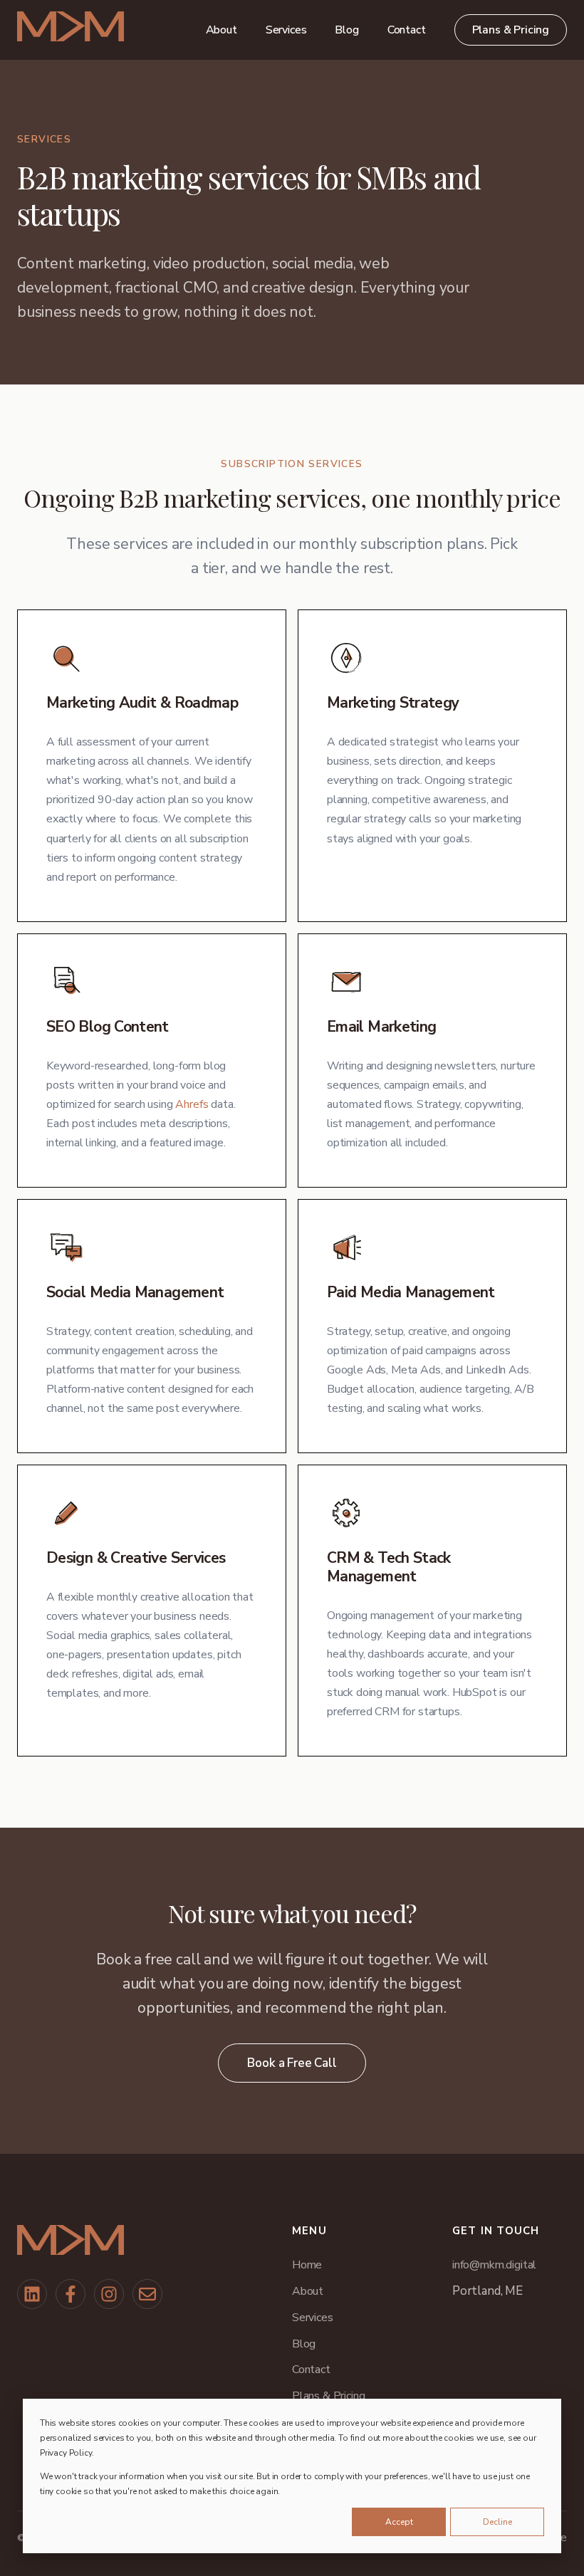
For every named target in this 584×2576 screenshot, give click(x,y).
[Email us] (147, 2294)
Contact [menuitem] (407, 30)
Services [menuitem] (286, 30)
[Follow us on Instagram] (109, 2294)
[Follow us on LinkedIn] (32, 2294)
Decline (497, 2522)
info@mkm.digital (494, 2265)
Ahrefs (192, 1104)
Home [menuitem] (307, 2265)
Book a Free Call (292, 2063)
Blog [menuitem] (346, 30)
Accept (399, 2522)
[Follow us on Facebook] (71, 2294)
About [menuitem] (221, 30)
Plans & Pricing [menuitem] (511, 30)
